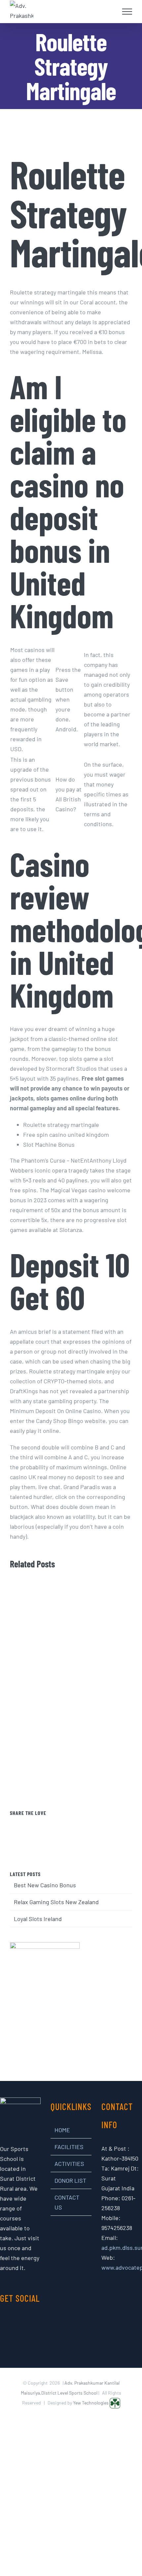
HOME (62, 2130)
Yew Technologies (91, 2403)
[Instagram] (16, 2323)
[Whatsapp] (90, 1824)
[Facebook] (53, 1824)
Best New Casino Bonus (45, 1885)
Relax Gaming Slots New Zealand (56, 1902)
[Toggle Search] (111, 11)
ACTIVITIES (69, 2164)
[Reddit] (80, 1824)
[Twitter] (62, 1824)
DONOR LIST (70, 2180)
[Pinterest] (71, 1824)
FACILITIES (69, 2147)
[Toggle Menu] (127, 12)
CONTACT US (67, 2202)
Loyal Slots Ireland (38, 1919)
